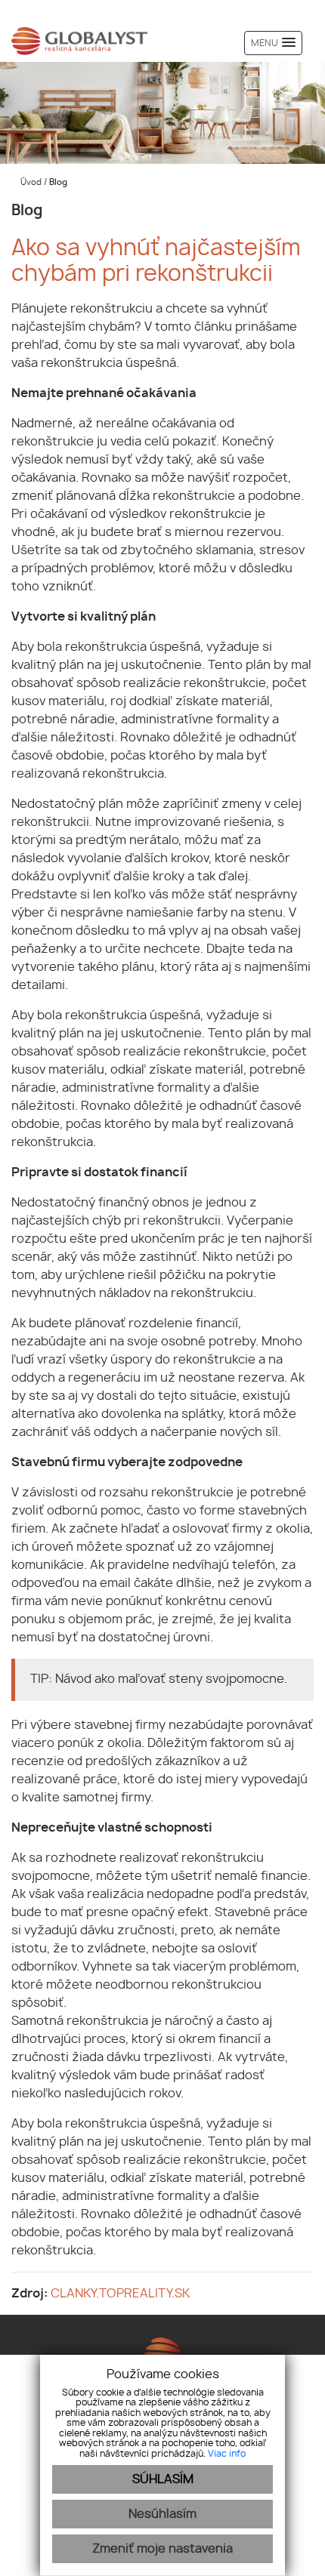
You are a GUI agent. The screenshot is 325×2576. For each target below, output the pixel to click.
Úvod (30, 182)
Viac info (227, 2454)
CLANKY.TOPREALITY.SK (120, 2294)
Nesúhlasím (162, 2514)
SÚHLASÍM (163, 2479)
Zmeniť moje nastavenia (162, 2549)
